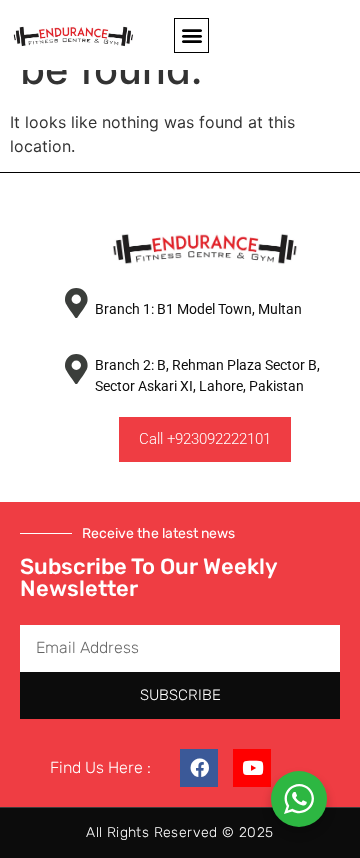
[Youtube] (252, 768)
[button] (191, 35)
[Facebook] (199, 768)
